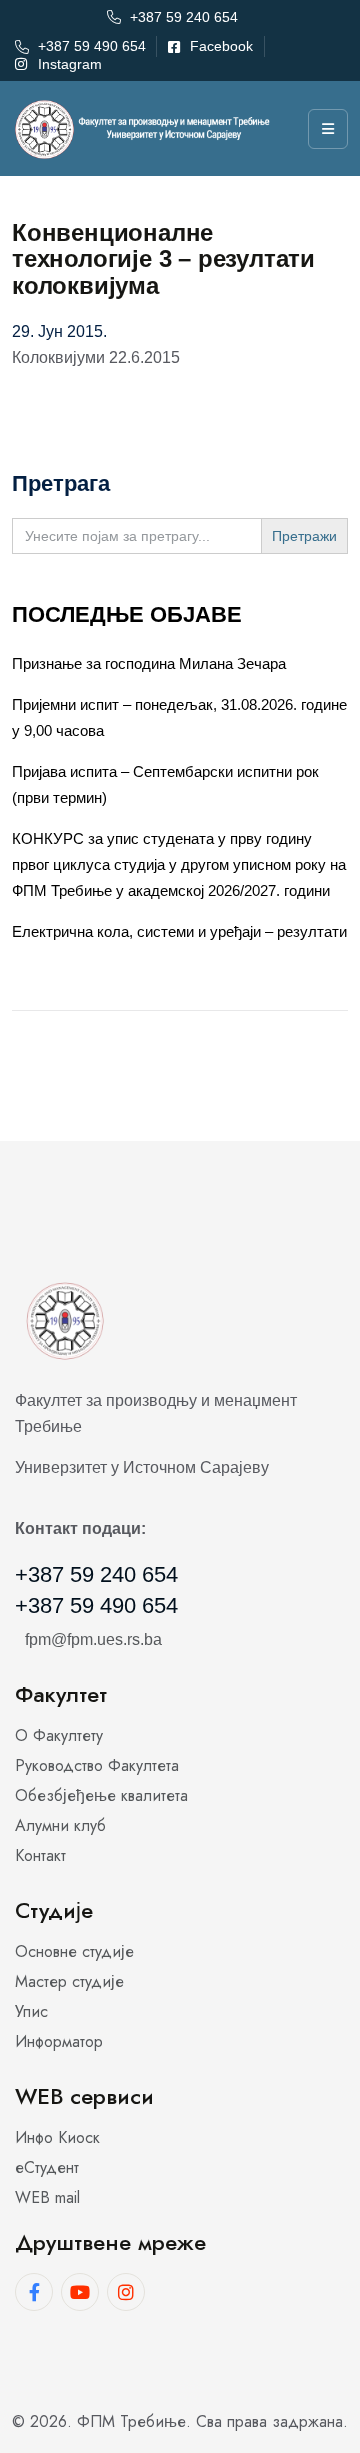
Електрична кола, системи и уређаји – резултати (179, 931)
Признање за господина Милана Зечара (149, 663)
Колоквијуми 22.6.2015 (96, 357)
